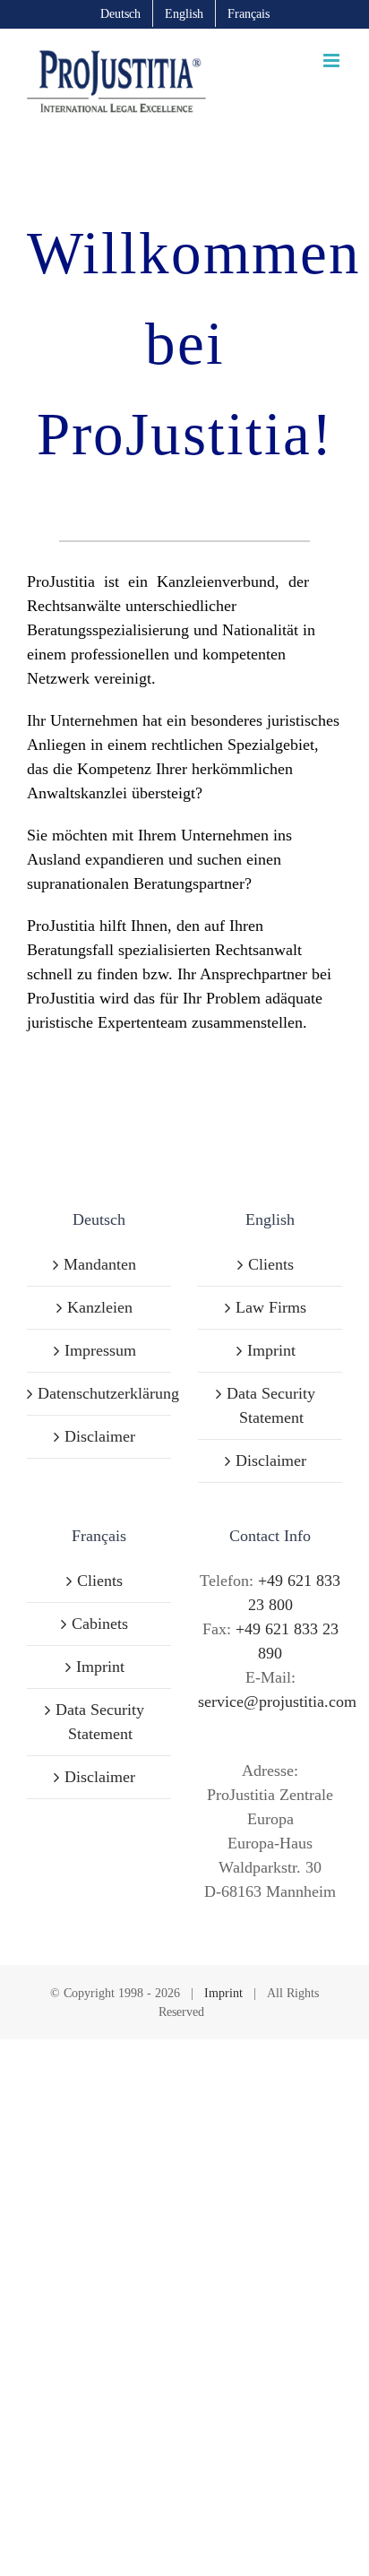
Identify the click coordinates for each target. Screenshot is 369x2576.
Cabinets (100, 1624)
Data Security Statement (271, 1405)
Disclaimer (100, 1436)
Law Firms (271, 1307)
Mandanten (100, 1264)
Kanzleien (100, 1307)
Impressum (100, 1350)
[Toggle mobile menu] (333, 60)
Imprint (271, 1350)
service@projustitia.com (277, 1702)
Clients (271, 1264)
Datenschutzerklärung (100, 1393)
